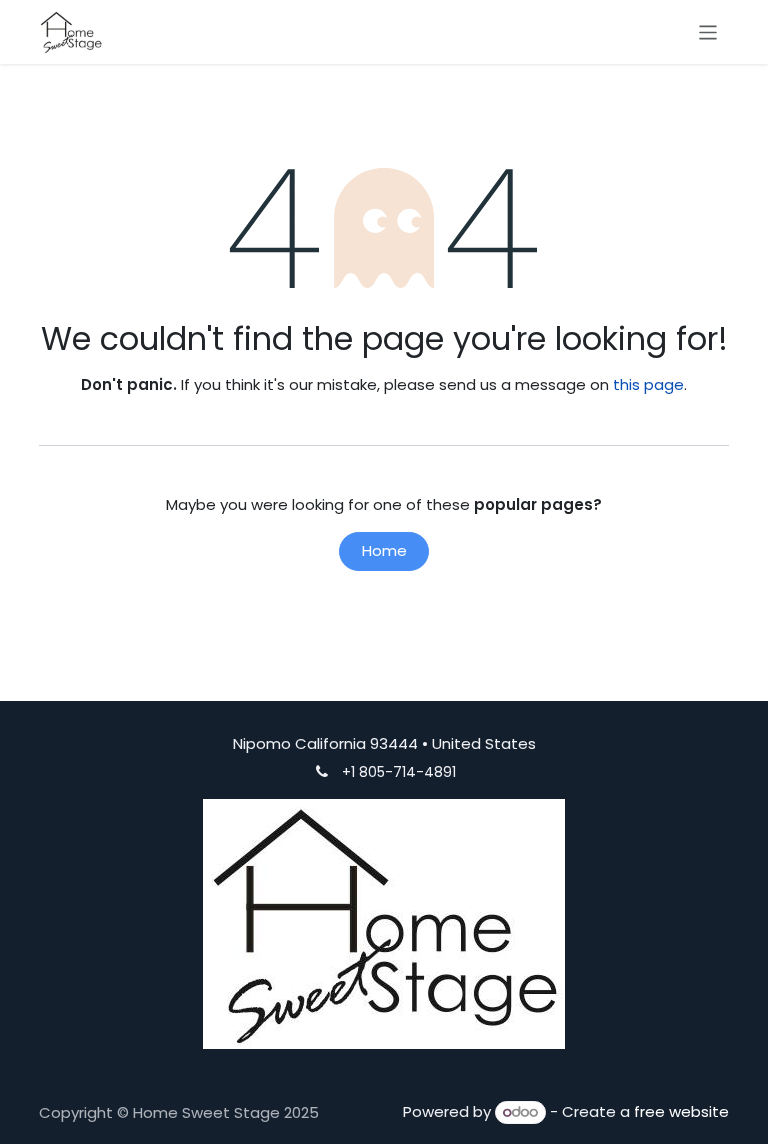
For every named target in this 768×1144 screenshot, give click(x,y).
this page (648, 384)
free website (681, 1111)
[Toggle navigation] (708, 31)
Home (384, 550)
